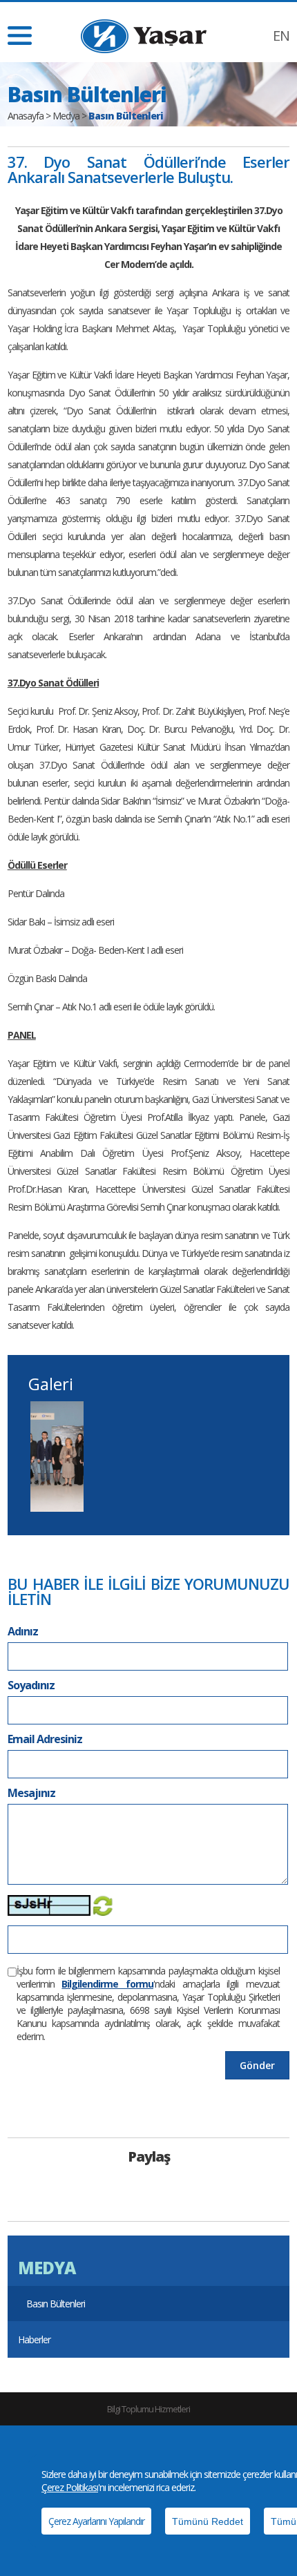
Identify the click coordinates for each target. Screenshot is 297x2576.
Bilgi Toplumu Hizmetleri (148, 2409)
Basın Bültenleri (56, 2304)
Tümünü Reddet (208, 2521)
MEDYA (47, 2268)
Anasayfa (26, 116)
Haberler (34, 2339)
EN (281, 36)
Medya (66, 116)
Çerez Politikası (70, 2487)
